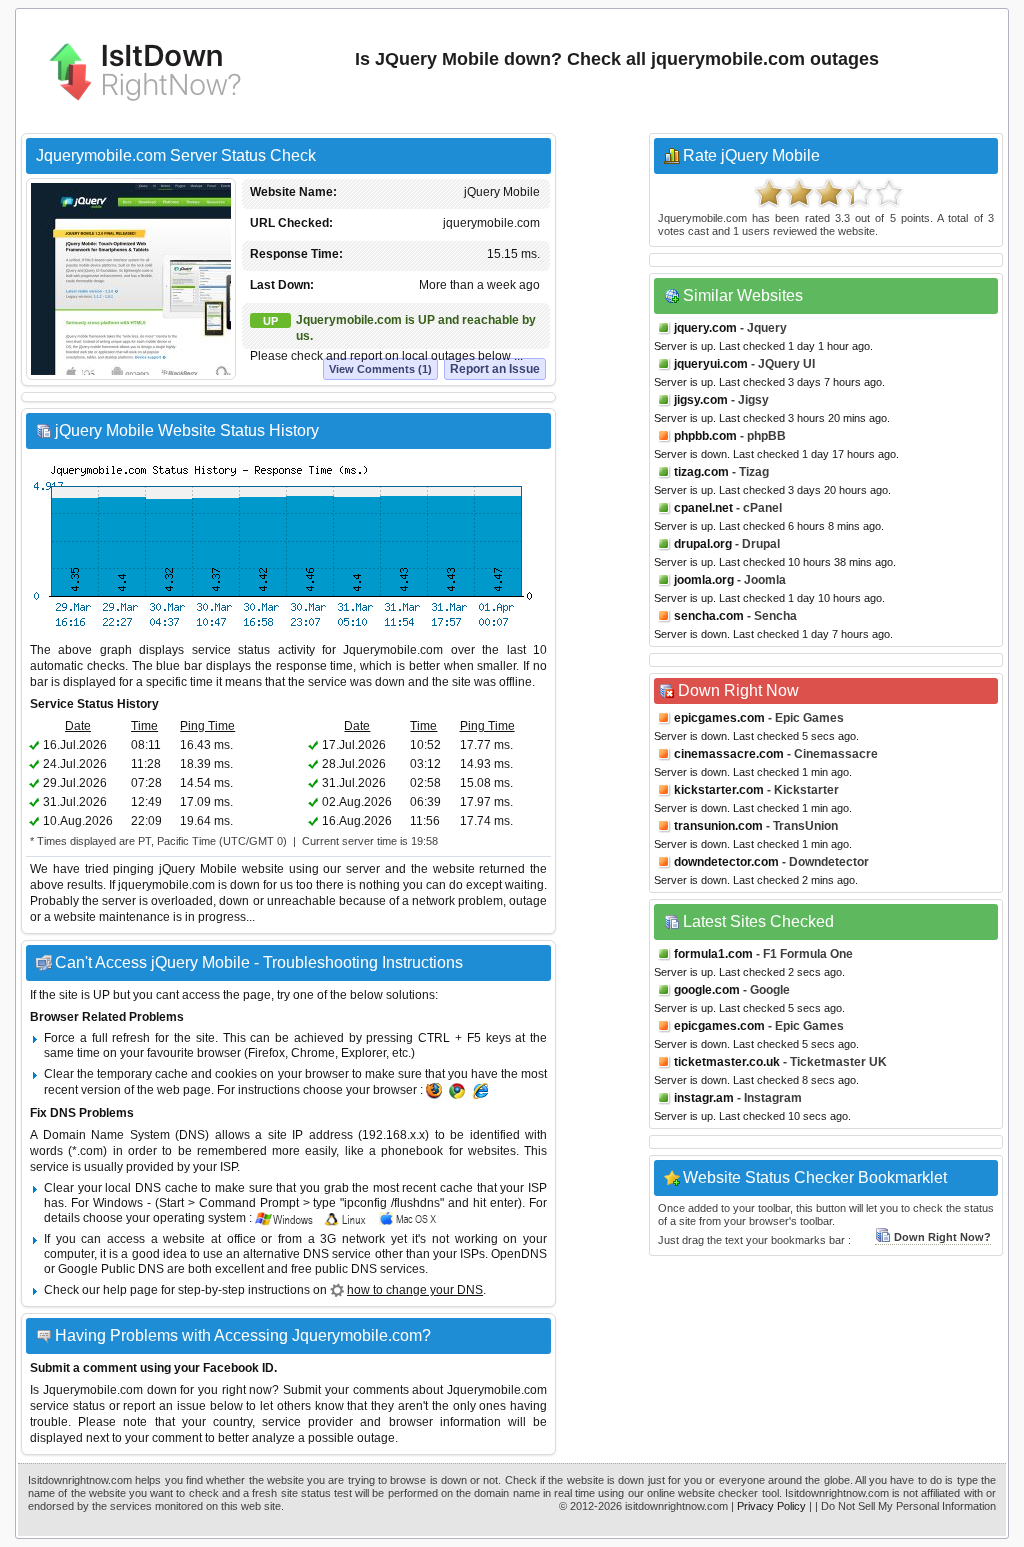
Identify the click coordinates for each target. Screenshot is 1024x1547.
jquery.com (705, 328)
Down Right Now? (942, 1237)
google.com (707, 990)
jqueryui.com (711, 364)
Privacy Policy (771, 1506)
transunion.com (718, 826)
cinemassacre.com (729, 754)
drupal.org (703, 544)
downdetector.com (726, 862)
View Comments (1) (380, 369)
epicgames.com (719, 718)
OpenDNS (519, 1254)
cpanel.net (703, 508)
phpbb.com (705, 436)
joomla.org (704, 580)
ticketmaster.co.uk (727, 1062)
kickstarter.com (719, 790)
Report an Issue (495, 369)
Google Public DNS (111, 1269)
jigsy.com (701, 400)
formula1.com (713, 954)
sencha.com (709, 616)
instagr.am (704, 1098)
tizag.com (701, 472)
